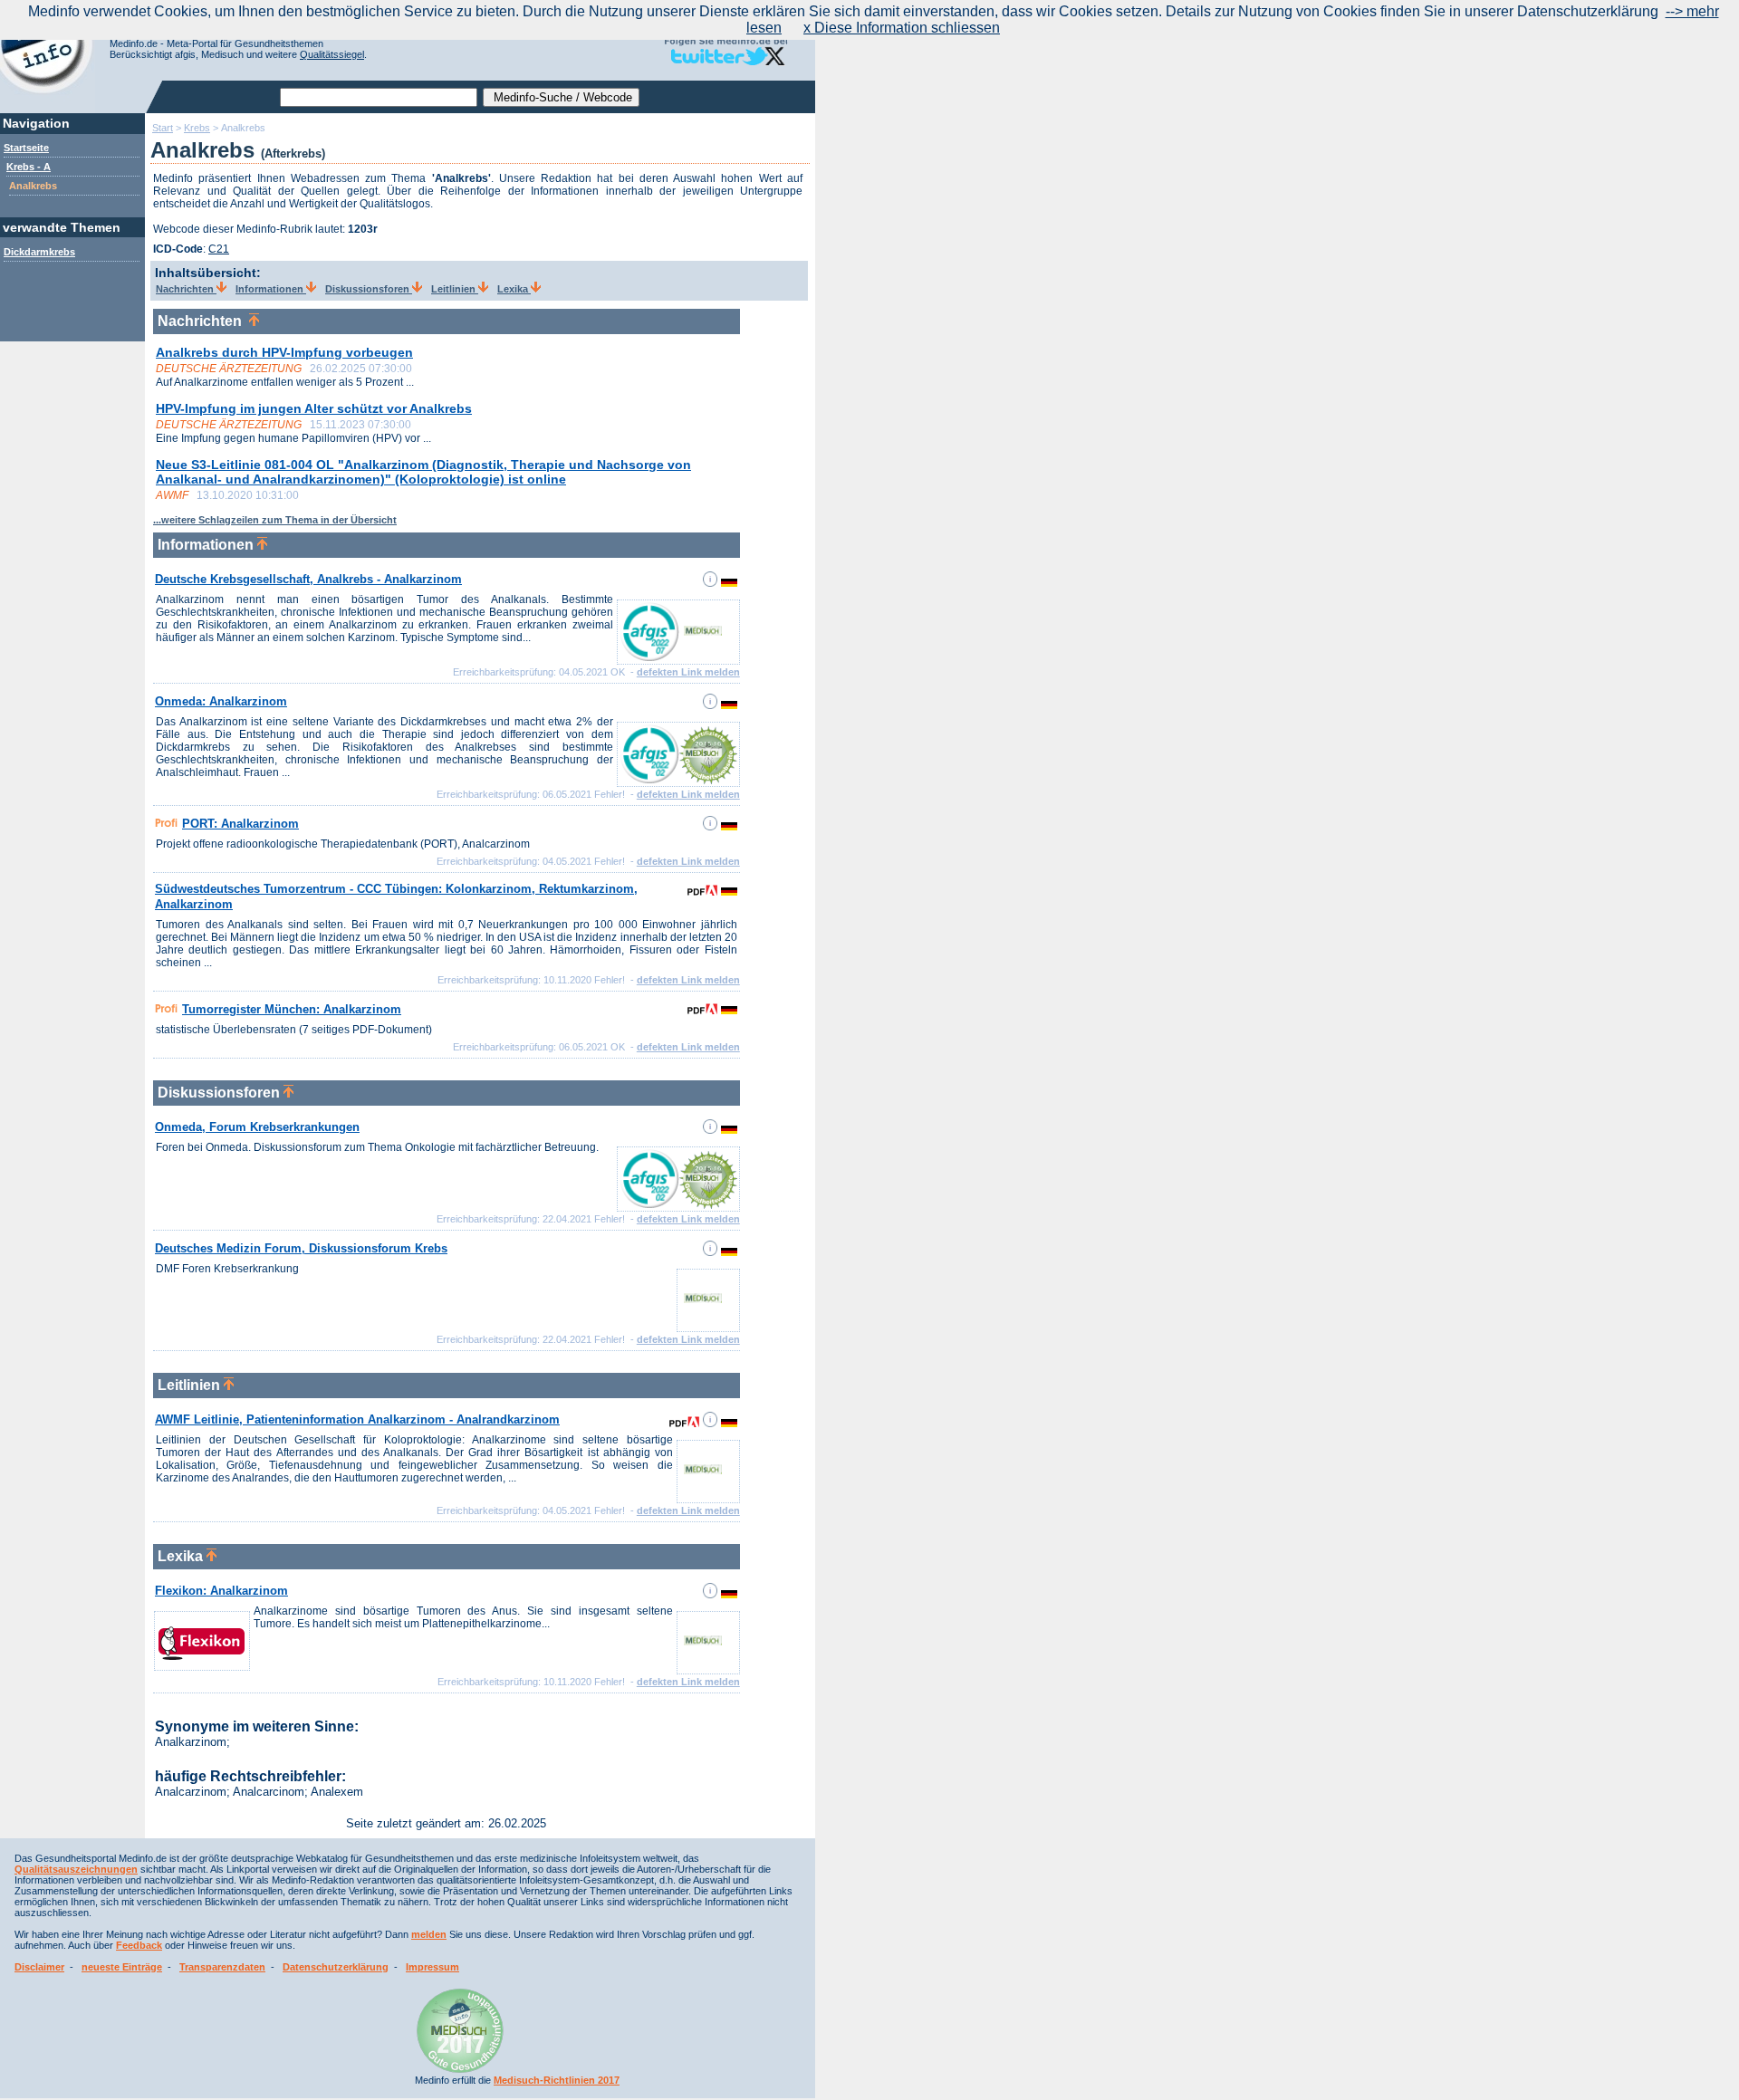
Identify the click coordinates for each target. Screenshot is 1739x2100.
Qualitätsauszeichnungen (76, 1869)
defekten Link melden (688, 672)
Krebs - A (29, 167)
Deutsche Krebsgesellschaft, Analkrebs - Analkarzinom (308, 579)
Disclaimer (39, 1967)
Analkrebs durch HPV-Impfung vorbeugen (284, 352)
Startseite (26, 148)
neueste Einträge (122, 1967)
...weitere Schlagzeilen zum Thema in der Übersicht (275, 520)
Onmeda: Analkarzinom (221, 701)
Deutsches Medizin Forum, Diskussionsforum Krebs (301, 1248)
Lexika (514, 289)
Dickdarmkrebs (39, 252)
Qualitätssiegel (332, 54)
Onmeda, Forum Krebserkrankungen (257, 1127)
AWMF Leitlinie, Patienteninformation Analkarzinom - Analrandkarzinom (357, 1419)
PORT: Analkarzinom (240, 824)
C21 (219, 249)
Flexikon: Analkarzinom (221, 1591)
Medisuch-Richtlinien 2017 (557, 2080)
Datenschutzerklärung (336, 1967)
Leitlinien (455, 289)
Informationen (271, 289)
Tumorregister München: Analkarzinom (292, 1009)
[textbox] (379, 97)
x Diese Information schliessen (902, 28)
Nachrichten (186, 289)
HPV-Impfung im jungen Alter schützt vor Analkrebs (314, 408)
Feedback (139, 1945)
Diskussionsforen (369, 289)
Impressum (432, 1967)
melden (429, 1934)
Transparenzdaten (222, 1967)
